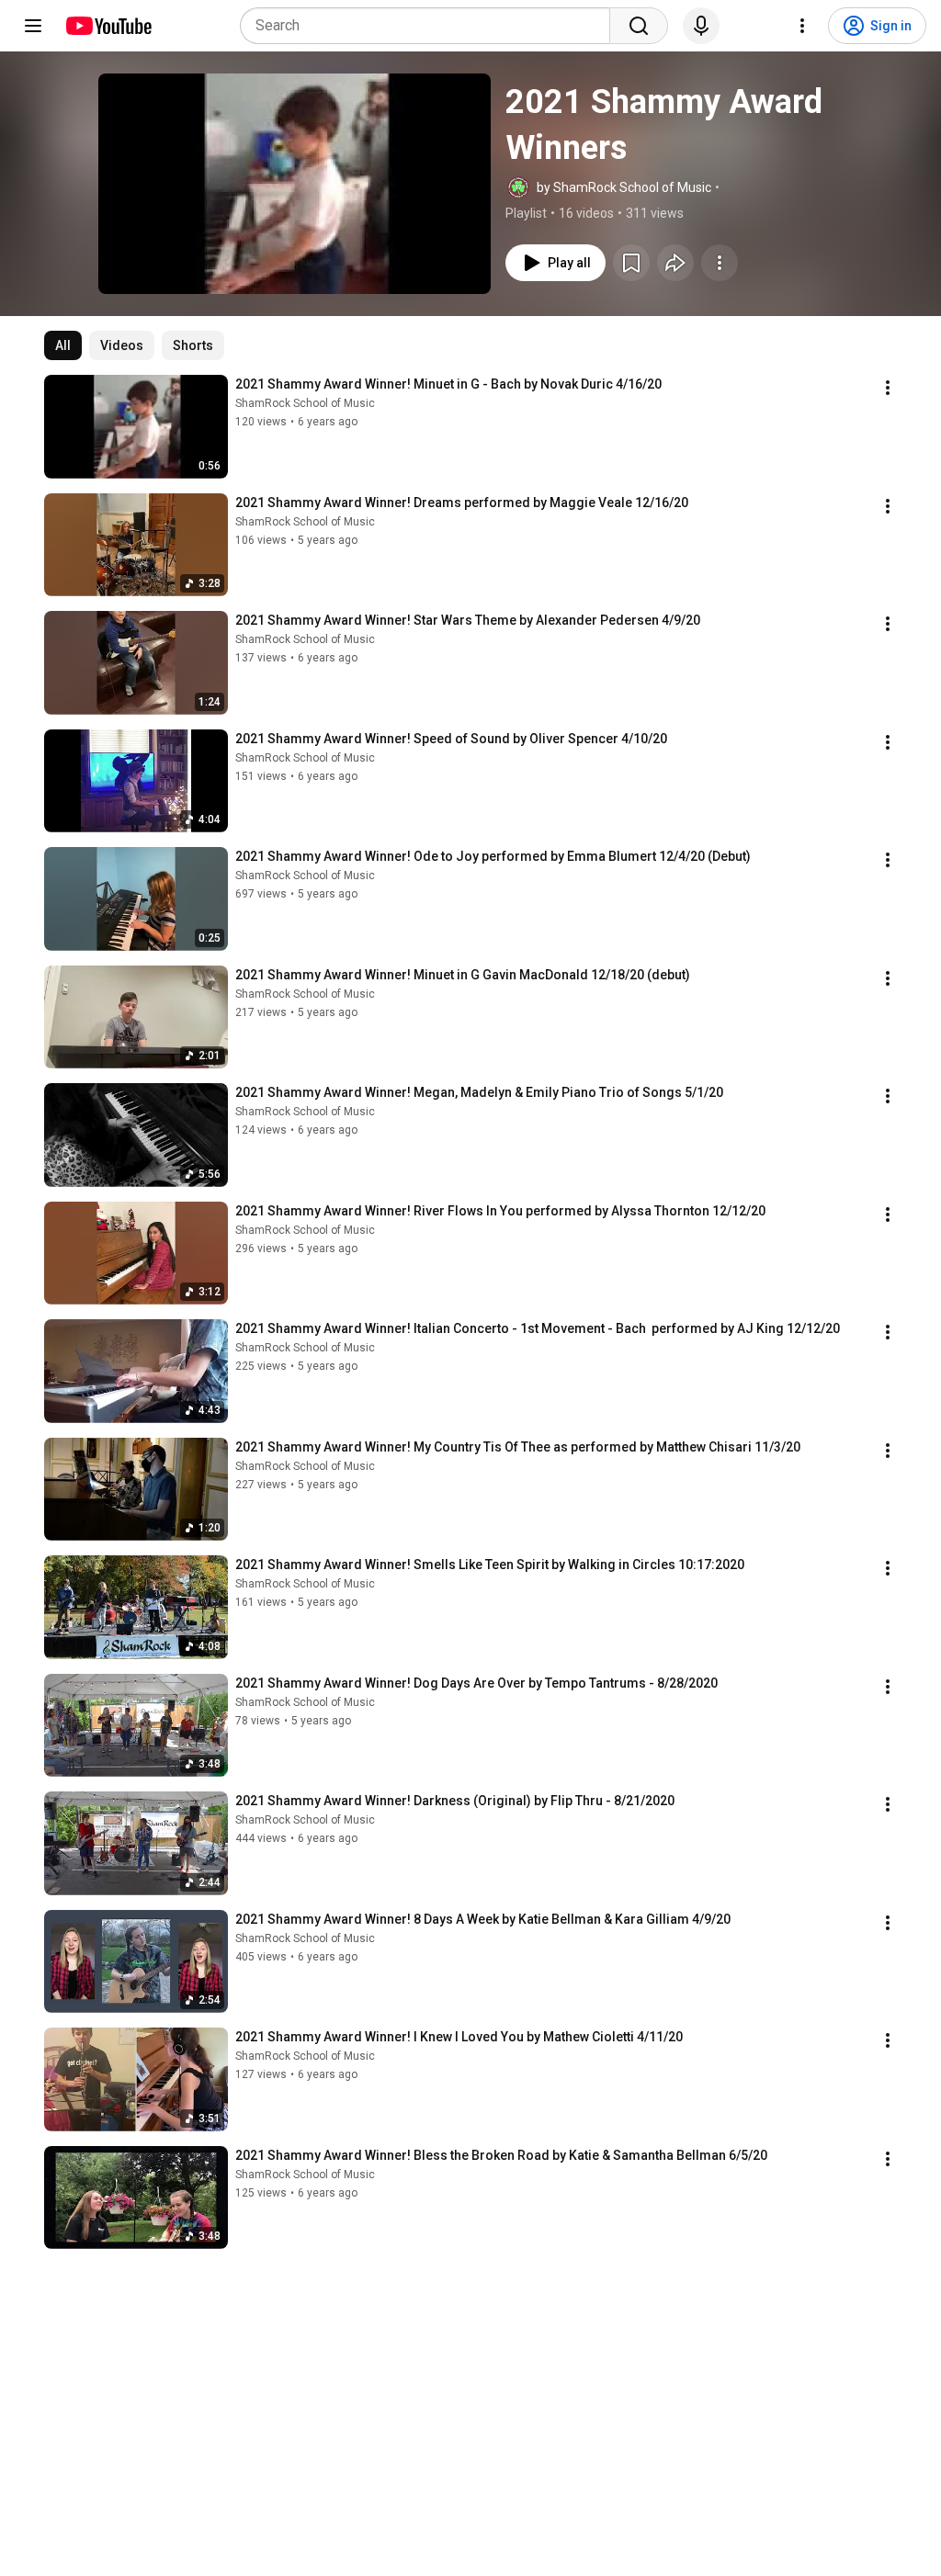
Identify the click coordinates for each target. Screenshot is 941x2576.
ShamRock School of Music (305, 403)
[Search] (639, 26)
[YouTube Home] (108, 26)
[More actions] (720, 263)
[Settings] (802, 26)
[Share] (675, 263)
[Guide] (33, 26)
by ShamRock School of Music (624, 187)
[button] (295, 184)
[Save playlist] (631, 263)
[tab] (63, 345)
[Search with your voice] (701, 26)
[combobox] (431, 26)
